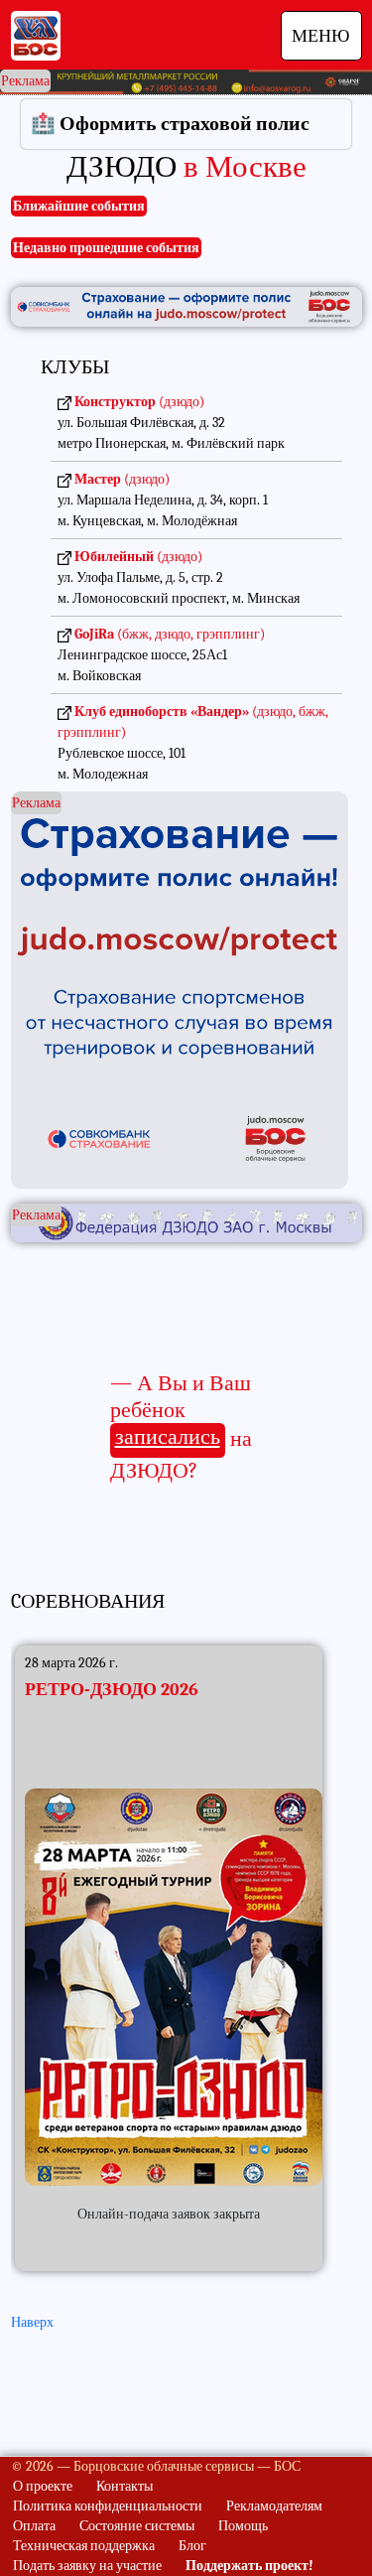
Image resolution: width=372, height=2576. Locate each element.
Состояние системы (137, 2526)
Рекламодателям (274, 2506)
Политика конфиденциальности (108, 2506)
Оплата (34, 2526)
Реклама (25, 81)
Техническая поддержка (84, 2546)
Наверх (32, 2322)
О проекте (43, 2486)
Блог (192, 2546)
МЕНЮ (321, 36)
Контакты (124, 2486)
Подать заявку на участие (87, 2566)
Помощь (243, 2526)
